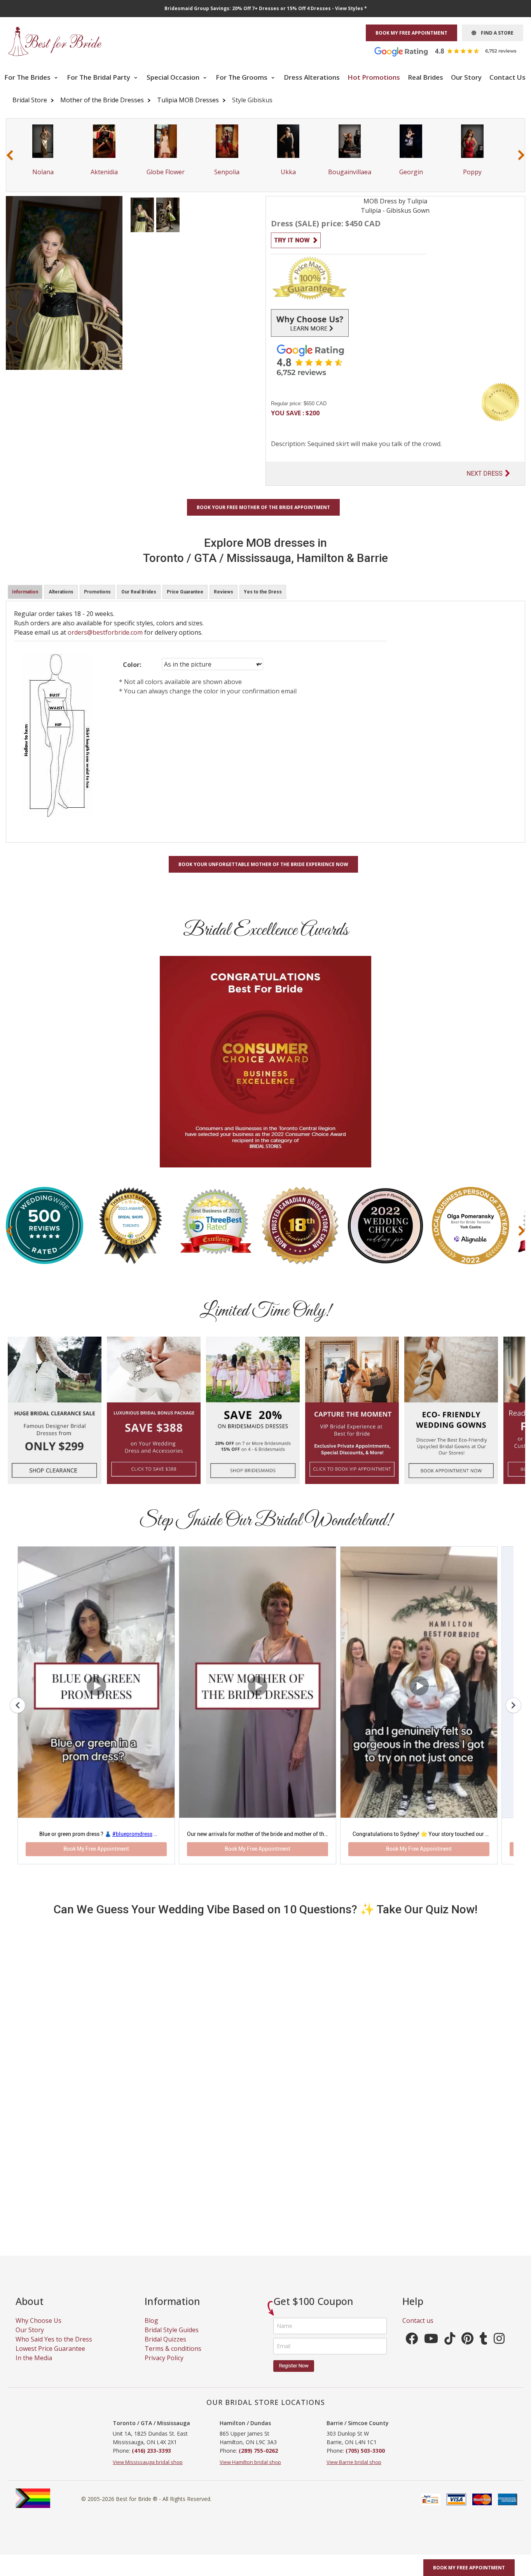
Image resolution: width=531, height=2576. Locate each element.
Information (25, 592)
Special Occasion (174, 77)
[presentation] (10, 155)
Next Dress (485, 473)
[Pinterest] (467, 2350)
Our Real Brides (139, 592)
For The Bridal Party (99, 77)
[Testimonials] (451, 51)
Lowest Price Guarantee (50, 2358)
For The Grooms (242, 77)
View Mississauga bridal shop (148, 2471)
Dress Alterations (312, 77)
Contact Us (507, 77)
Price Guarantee (185, 592)
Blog (151, 2330)
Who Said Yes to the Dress (54, 2348)
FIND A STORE (495, 33)
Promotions (97, 592)
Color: (132, 665)
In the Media (34, 2367)
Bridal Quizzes (165, 2348)
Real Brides (425, 77)
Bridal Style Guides (172, 2339)
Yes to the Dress (263, 592)
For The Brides (28, 77)
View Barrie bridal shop (354, 2471)
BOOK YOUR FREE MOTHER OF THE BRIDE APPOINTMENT (263, 507)
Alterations (61, 592)
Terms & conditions (173, 2358)
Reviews (224, 592)
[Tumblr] (484, 2350)
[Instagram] (499, 2350)
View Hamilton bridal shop (250, 2471)
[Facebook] (412, 2350)
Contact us (418, 2330)
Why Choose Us (38, 2330)
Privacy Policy (164, 2367)
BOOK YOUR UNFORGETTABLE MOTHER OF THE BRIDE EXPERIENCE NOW (263, 864)
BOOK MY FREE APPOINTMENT (411, 33)
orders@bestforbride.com (105, 632)
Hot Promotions (374, 77)
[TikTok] (450, 2350)
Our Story (466, 77)
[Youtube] (431, 2350)
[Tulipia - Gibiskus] (142, 214)
